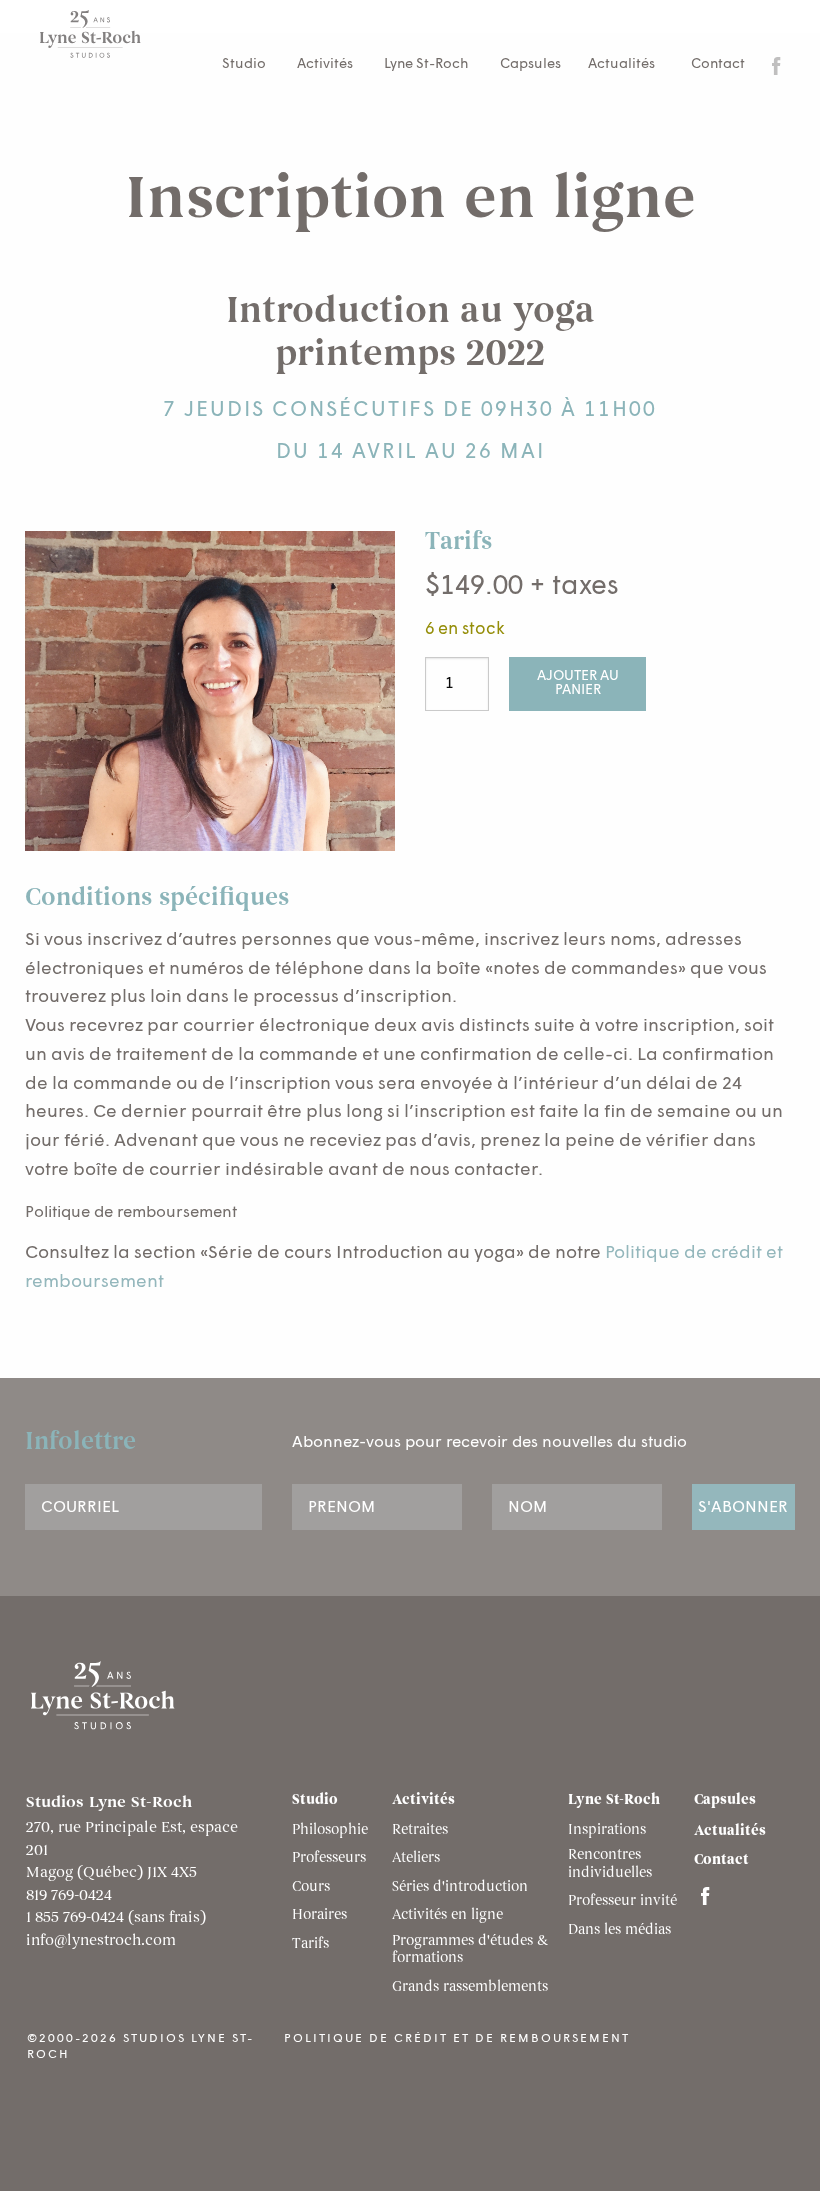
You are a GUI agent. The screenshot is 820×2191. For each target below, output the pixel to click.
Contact (718, 64)
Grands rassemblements (470, 1988)
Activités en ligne (447, 1916)
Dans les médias (619, 1931)
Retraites (420, 1831)
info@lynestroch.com (101, 1941)
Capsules (530, 64)
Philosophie (330, 1831)
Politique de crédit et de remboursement (457, 2039)
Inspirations (607, 1831)
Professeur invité (622, 1902)
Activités (325, 64)
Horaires (319, 1916)
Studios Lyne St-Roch (112, 34)
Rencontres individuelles (610, 1865)
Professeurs (329, 1859)
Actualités (621, 64)
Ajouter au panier (578, 683)
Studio (244, 64)
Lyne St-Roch (426, 64)
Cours (311, 1888)
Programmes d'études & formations (470, 1951)
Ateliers (416, 1859)
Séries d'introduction (460, 1888)
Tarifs (310, 1945)
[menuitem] (714, 65)
